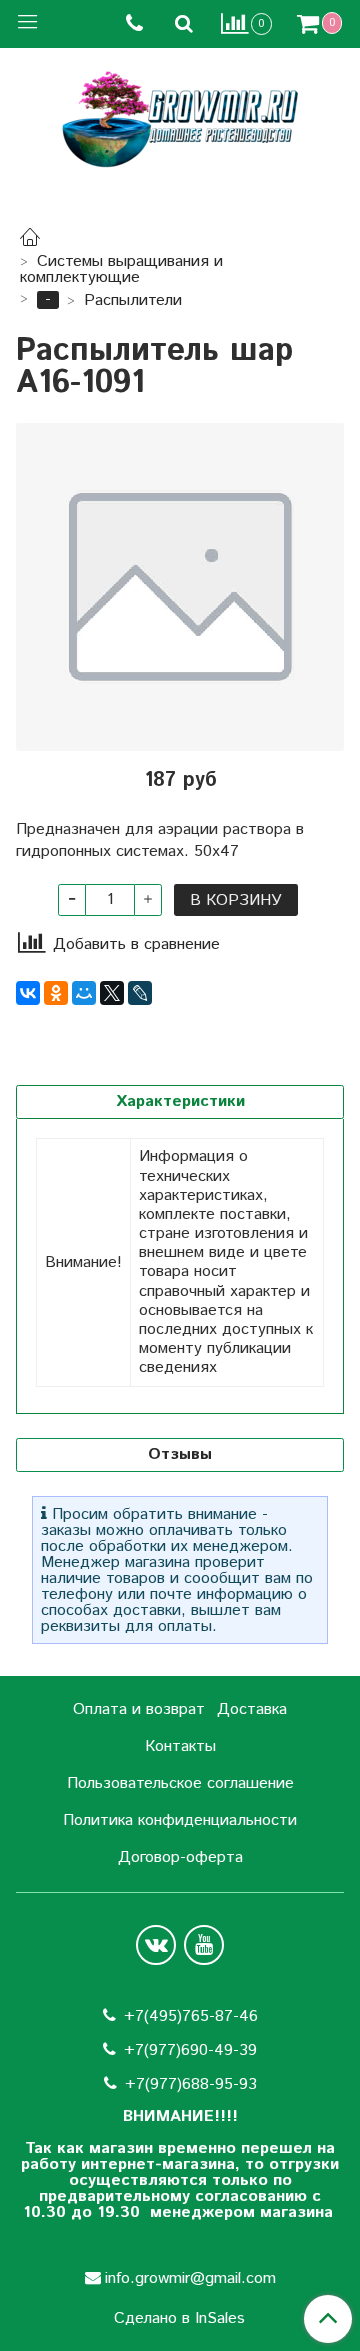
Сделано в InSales (179, 2319)
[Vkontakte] (156, 1945)
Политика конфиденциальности (180, 1820)
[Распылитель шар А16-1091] (180, 587)
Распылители (133, 300)
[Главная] (30, 240)
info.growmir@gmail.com (190, 2278)
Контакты (180, 1746)
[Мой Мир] (84, 993)
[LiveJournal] (140, 993)
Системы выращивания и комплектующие (121, 269)
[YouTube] (204, 1945)
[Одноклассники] (56, 993)
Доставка (252, 1709)
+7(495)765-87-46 (191, 2016)
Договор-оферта (180, 1857)
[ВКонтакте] (28, 993)
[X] (112, 993)
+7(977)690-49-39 (190, 2050)
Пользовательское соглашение (180, 1783)
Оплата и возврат (139, 1709)
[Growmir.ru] (180, 119)
